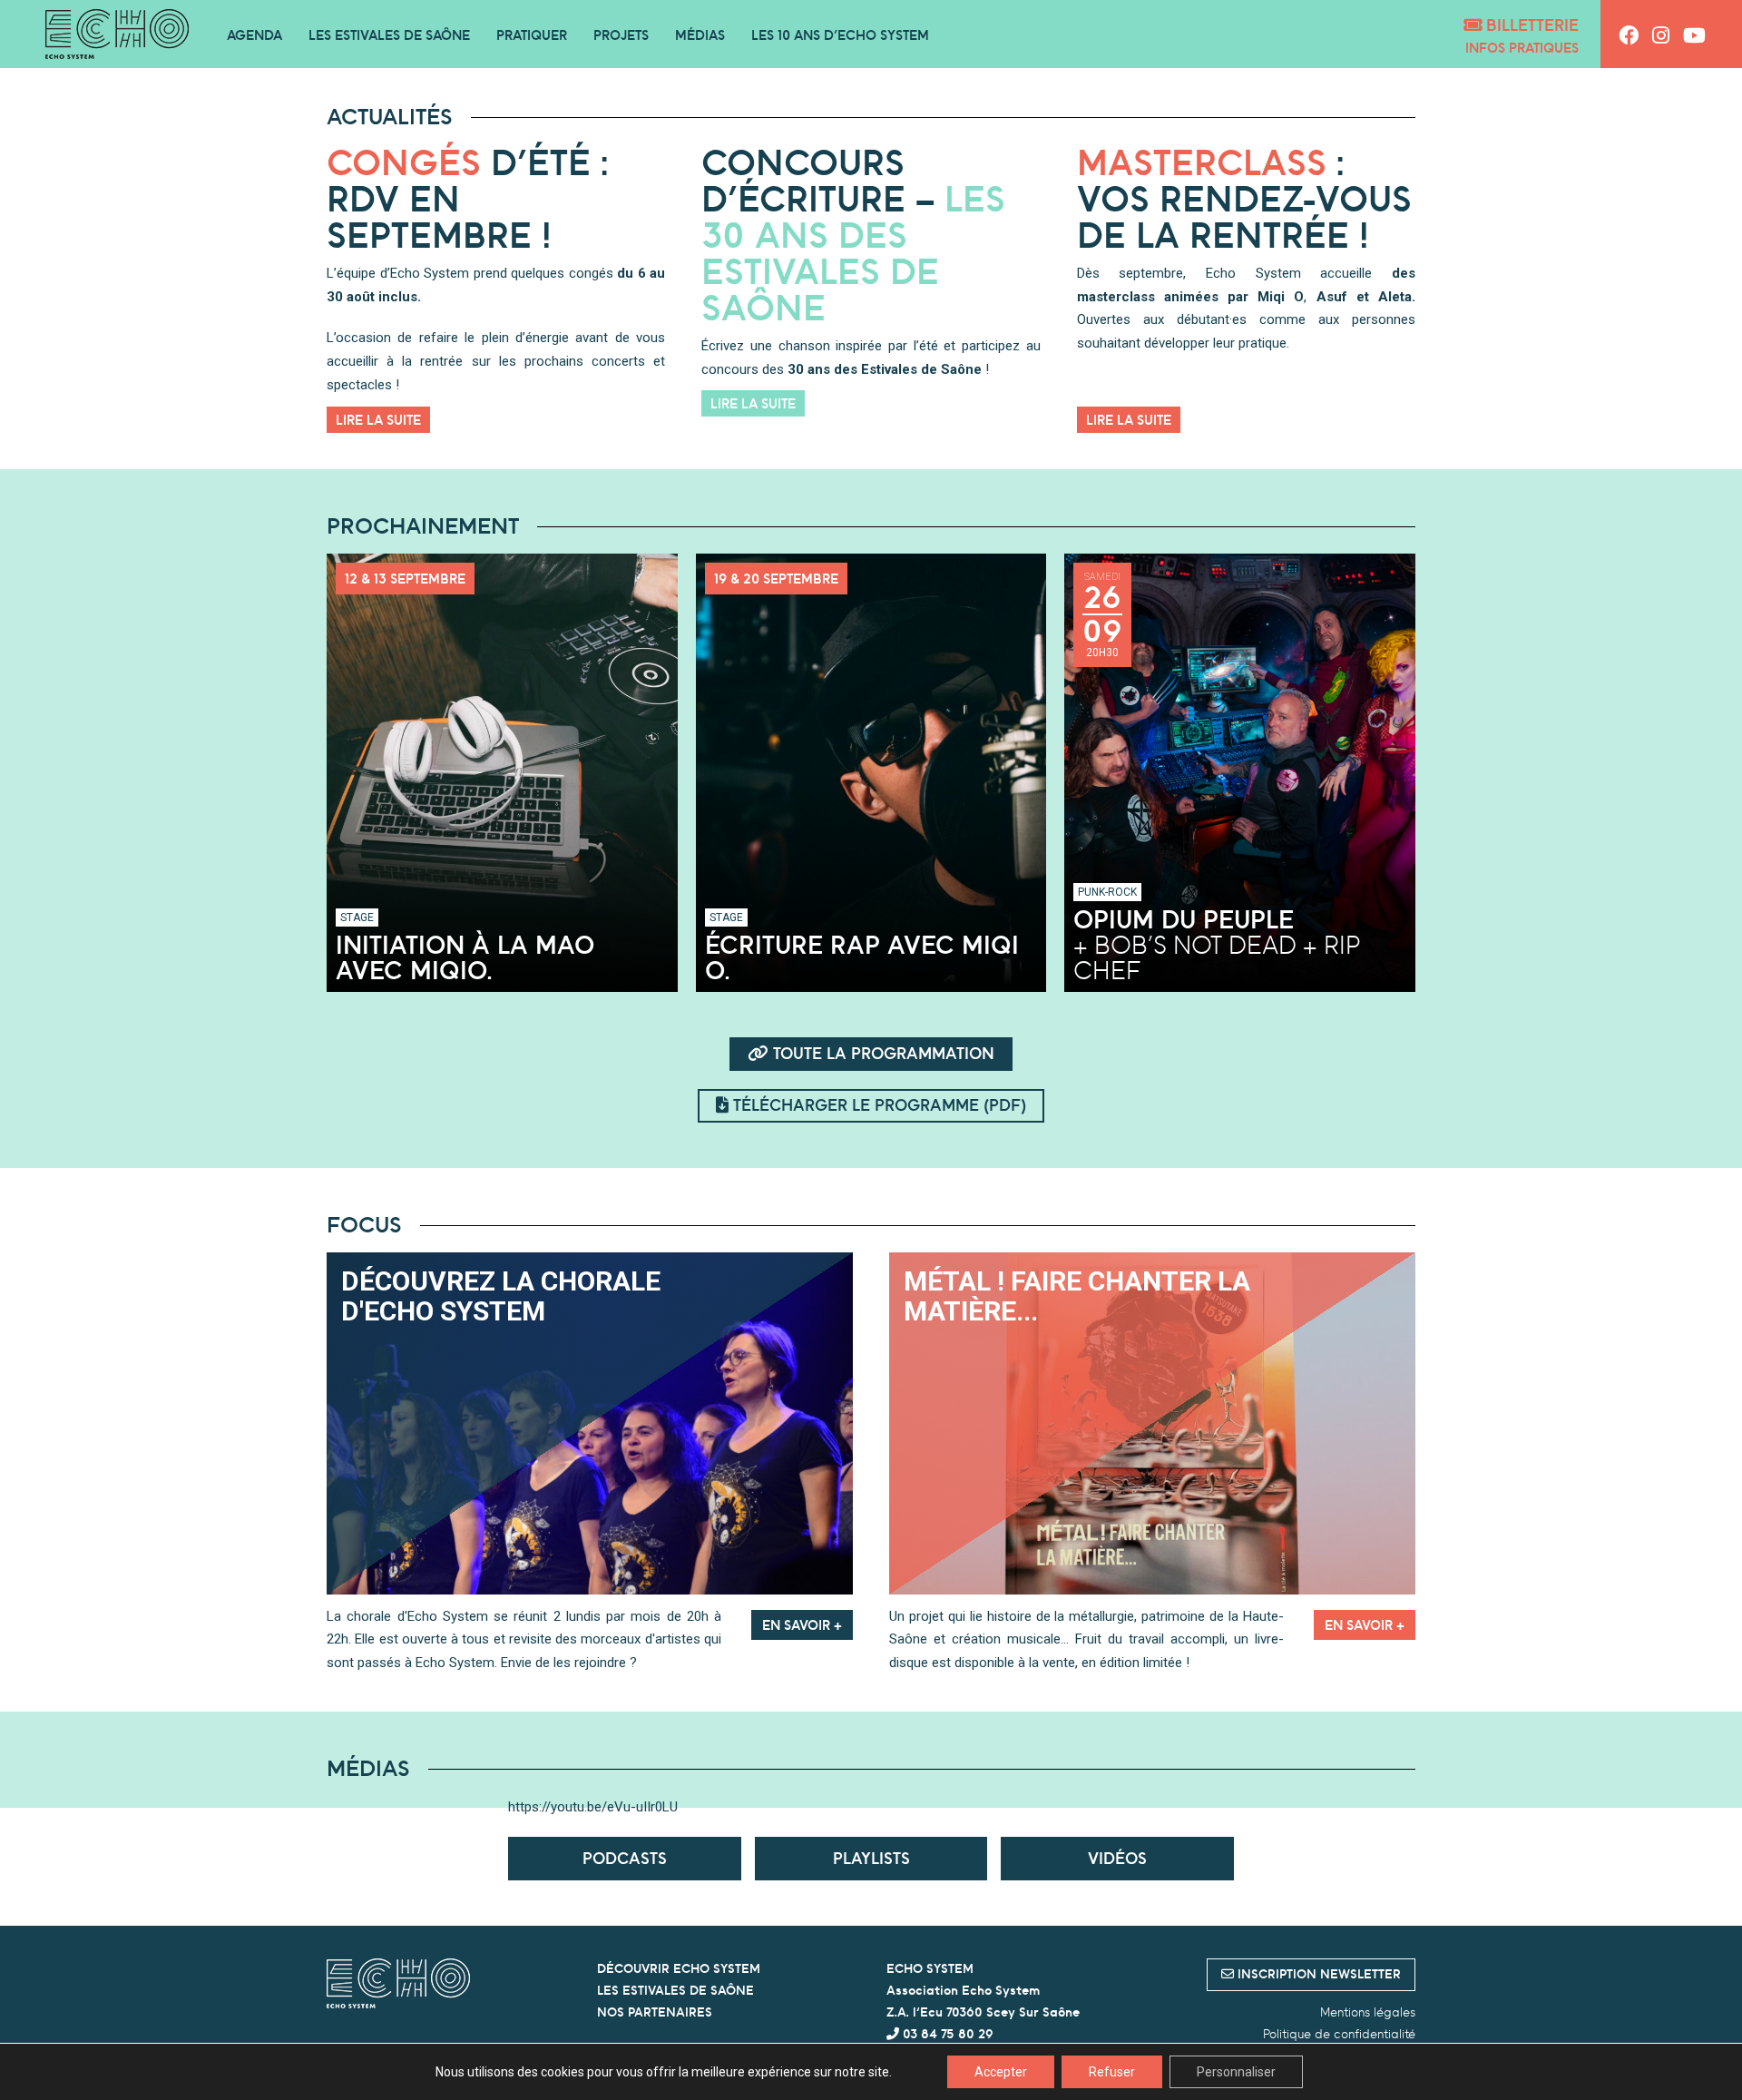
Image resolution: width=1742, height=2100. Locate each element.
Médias (700, 35)
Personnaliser (1236, 2072)
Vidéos (1117, 1858)
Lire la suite (378, 420)
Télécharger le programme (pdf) (877, 1105)
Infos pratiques (1522, 48)
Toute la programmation (881, 1053)
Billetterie (1530, 25)
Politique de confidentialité (1339, 2034)
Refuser (1112, 2072)
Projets (621, 35)
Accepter (1001, 2072)
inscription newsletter (1317, 1974)
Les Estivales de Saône (389, 35)
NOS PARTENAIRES (655, 2012)
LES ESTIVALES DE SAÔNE (675, 1990)
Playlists (871, 1858)
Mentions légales (1368, 2012)
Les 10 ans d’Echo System (840, 35)
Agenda (254, 35)
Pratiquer (532, 35)
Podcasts (625, 1858)
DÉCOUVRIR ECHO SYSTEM (679, 1968)
